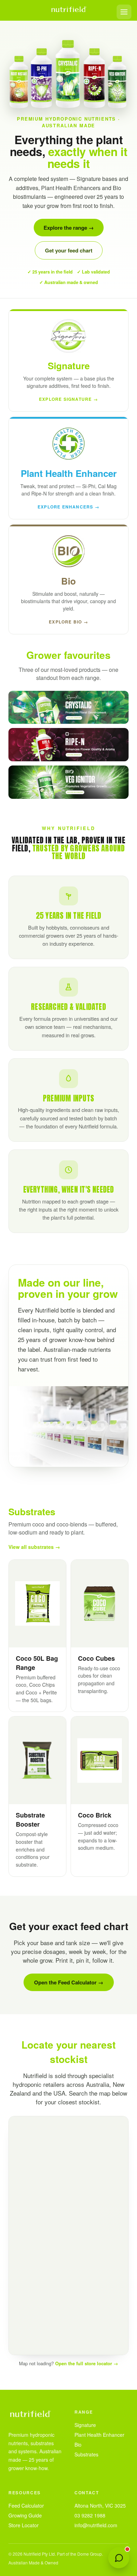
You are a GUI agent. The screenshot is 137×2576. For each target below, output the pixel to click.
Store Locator (24, 2525)
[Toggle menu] (124, 12)
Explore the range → (69, 228)
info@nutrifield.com (96, 2525)
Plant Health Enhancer (99, 2435)
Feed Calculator (26, 2506)
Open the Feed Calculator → (69, 1982)
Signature (85, 2425)
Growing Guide (25, 2515)
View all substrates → (34, 1547)
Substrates (86, 2454)
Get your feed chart (69, 250)
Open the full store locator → (87, 2363)
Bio (78, 2444)
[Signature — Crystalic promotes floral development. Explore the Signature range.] (68, 707)
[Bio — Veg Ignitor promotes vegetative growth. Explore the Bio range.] (68, 782)
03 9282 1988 (90, 2515)
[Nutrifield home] (68, 10)
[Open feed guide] (119, 2558)
